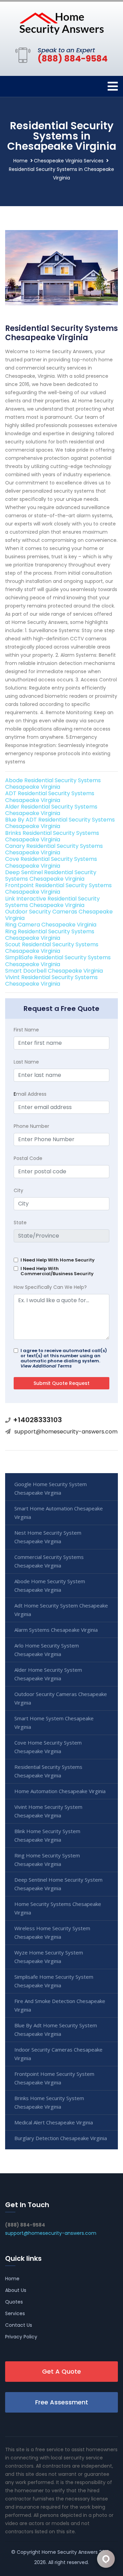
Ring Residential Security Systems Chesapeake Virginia (50, 935)
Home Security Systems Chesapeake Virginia (58, 1908)
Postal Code (28, 1158)
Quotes (14, 2302)
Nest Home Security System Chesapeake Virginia (48, 1537)
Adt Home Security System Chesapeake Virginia (61, 1610)
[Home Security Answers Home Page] (61, 23)
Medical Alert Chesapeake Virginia (54, 2122)
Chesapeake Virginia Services (69, 161)
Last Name (26, 1062)
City (18, 1190)
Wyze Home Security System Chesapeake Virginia (49, 1957)
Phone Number (31, 1126)
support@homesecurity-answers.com (66, 1432)
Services (15, 2313)
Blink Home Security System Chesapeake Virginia (47, 1835)
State (20, 1223)
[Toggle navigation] (113, 86)
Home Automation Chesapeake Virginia (60, 1791)
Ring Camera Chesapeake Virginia (51, 925)
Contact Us (19, 2325)
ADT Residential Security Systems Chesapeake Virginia (50, 797)
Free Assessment (62, 2402)
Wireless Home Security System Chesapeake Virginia (52, 1932)
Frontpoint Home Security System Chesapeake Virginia (54, 2078)
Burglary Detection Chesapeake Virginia (61, 2138)
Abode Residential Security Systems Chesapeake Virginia (53, 784)
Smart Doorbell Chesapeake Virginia (54, 971)
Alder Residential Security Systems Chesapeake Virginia (51, 810)
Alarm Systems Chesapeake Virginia (56, 1630)
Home (20, 161)
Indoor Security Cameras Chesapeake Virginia (58, 2054)
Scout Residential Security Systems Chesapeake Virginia (52, 948)
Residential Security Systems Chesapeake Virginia (48, 1771)
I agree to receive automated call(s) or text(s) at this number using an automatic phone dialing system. (64, 1358)
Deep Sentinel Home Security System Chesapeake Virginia (58, 1884)
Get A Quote (61, 2371)
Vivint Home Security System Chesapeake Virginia (48, 1811)
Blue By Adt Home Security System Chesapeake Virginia (56, 2030)
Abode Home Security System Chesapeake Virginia (50, 1585)
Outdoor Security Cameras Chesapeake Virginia (59, 915)
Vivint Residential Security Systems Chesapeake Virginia (51, 980)
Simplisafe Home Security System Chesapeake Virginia (54, 1981)
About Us (16, 2290)
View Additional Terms (46, 1366)
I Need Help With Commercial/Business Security (57, 1271)
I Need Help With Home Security (58, 1260)
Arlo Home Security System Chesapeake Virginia (47, 1650)
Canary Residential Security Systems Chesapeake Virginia (54, 849)
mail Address (30, 1094)
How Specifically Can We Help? (50, 1287)
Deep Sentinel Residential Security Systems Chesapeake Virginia (51, 876)
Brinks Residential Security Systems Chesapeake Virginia (52, 836)
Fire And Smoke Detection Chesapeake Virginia (60, 2005)
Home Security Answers (70, 2552)
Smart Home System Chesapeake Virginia (54, 1723)
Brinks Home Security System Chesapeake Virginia (49, 2102)
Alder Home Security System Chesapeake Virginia (48, 1674)
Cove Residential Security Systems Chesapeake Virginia (51, 862)
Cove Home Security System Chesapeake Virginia (48, 1747)
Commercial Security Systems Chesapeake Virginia (49, 1561)
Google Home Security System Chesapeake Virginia (51, 1488)
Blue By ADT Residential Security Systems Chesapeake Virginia (60, 823)
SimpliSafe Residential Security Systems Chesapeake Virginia (58, 961)
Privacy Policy (21, 2337)
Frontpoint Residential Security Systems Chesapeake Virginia (58, 889)
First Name (26, 1030)
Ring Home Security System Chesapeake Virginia (47, 1860)
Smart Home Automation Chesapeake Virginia (59, 1513)
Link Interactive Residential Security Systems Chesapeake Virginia (52, 902)
